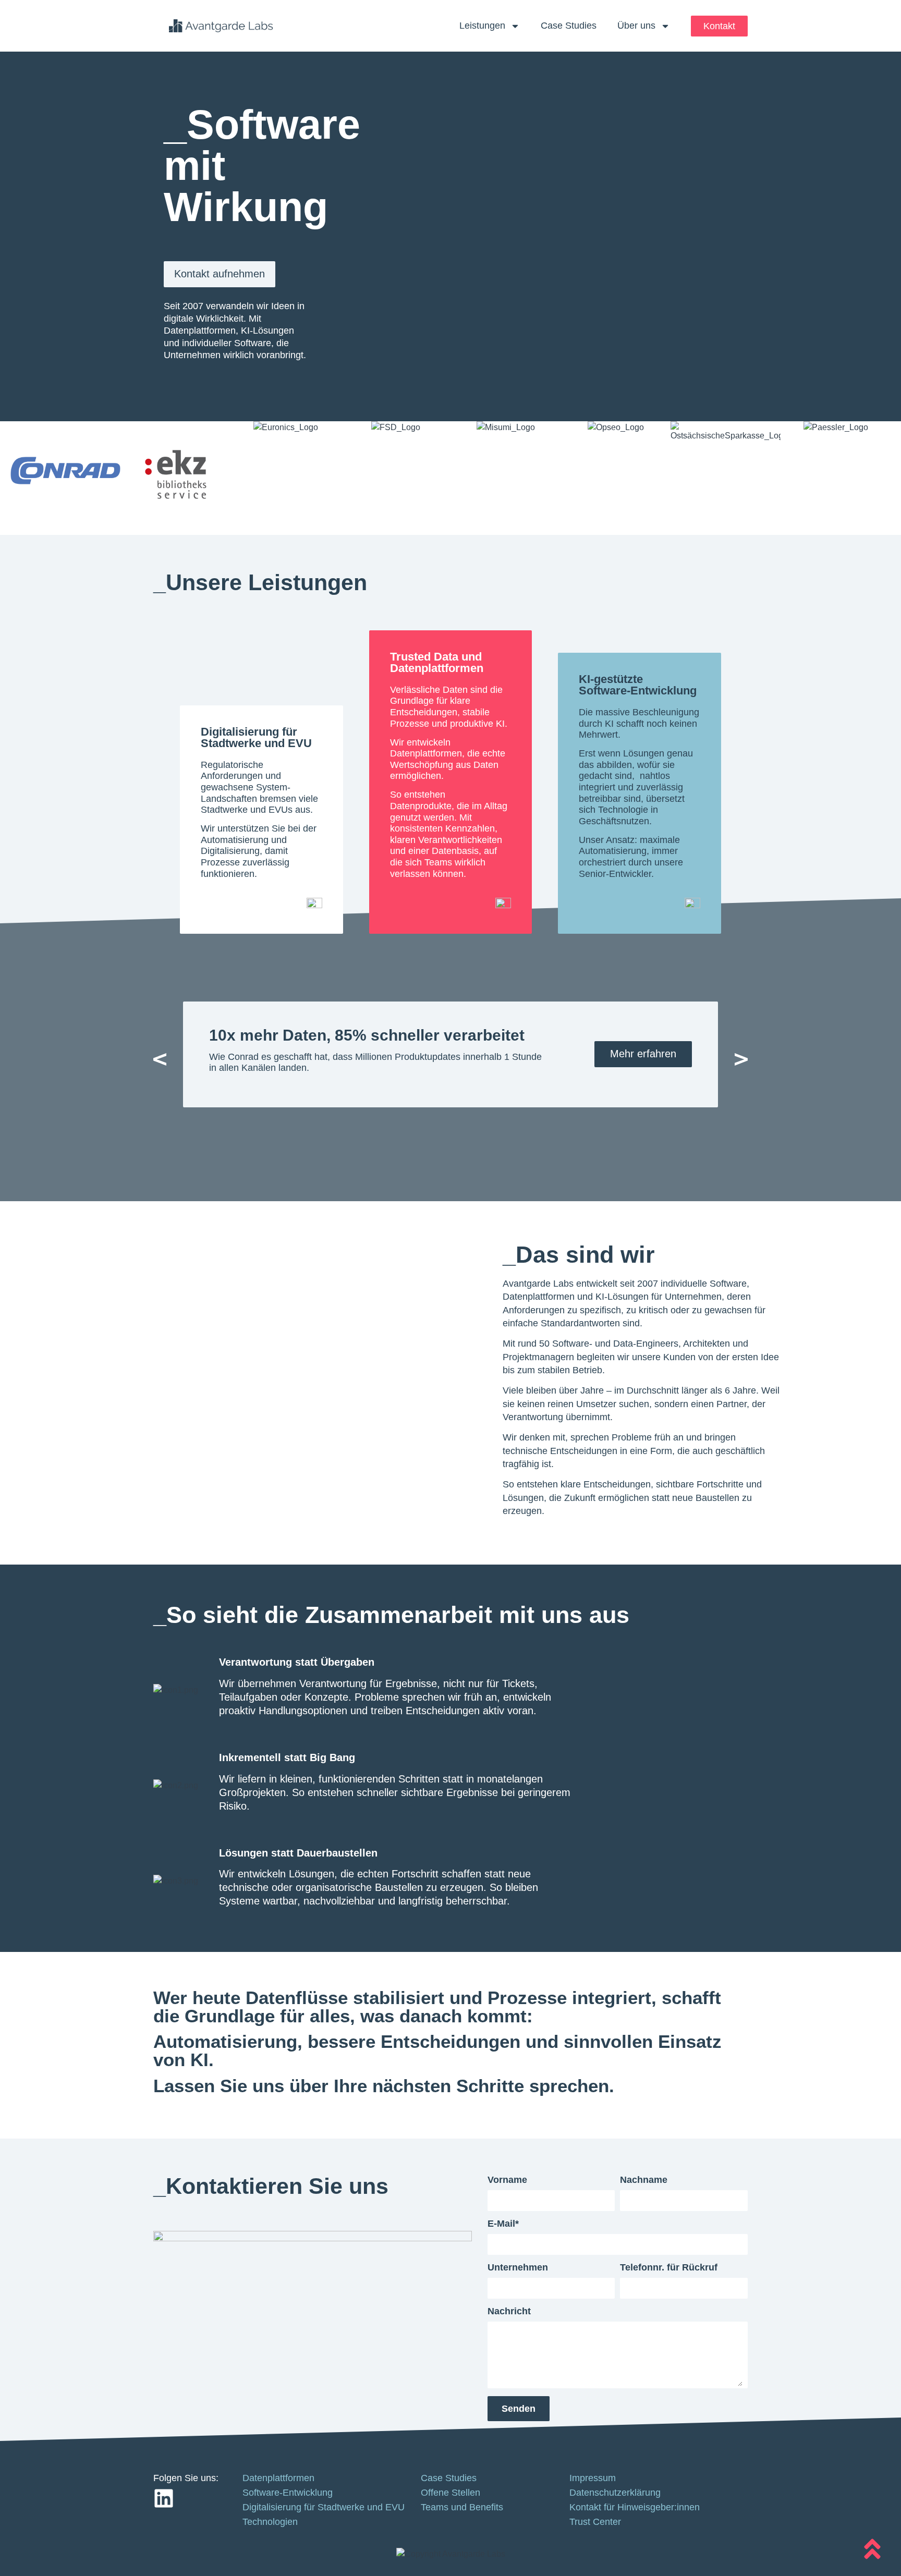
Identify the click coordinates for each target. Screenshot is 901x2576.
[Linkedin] (164, 2498)
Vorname (507, 2180)
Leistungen (482, 26)
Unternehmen (518, 2268)
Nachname (644, 2180)
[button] (160, 1060)
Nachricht (509, 2311)
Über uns (636, 26)
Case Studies (569, 26)
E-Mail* (503, 2224)
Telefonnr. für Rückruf (669, 2268)
